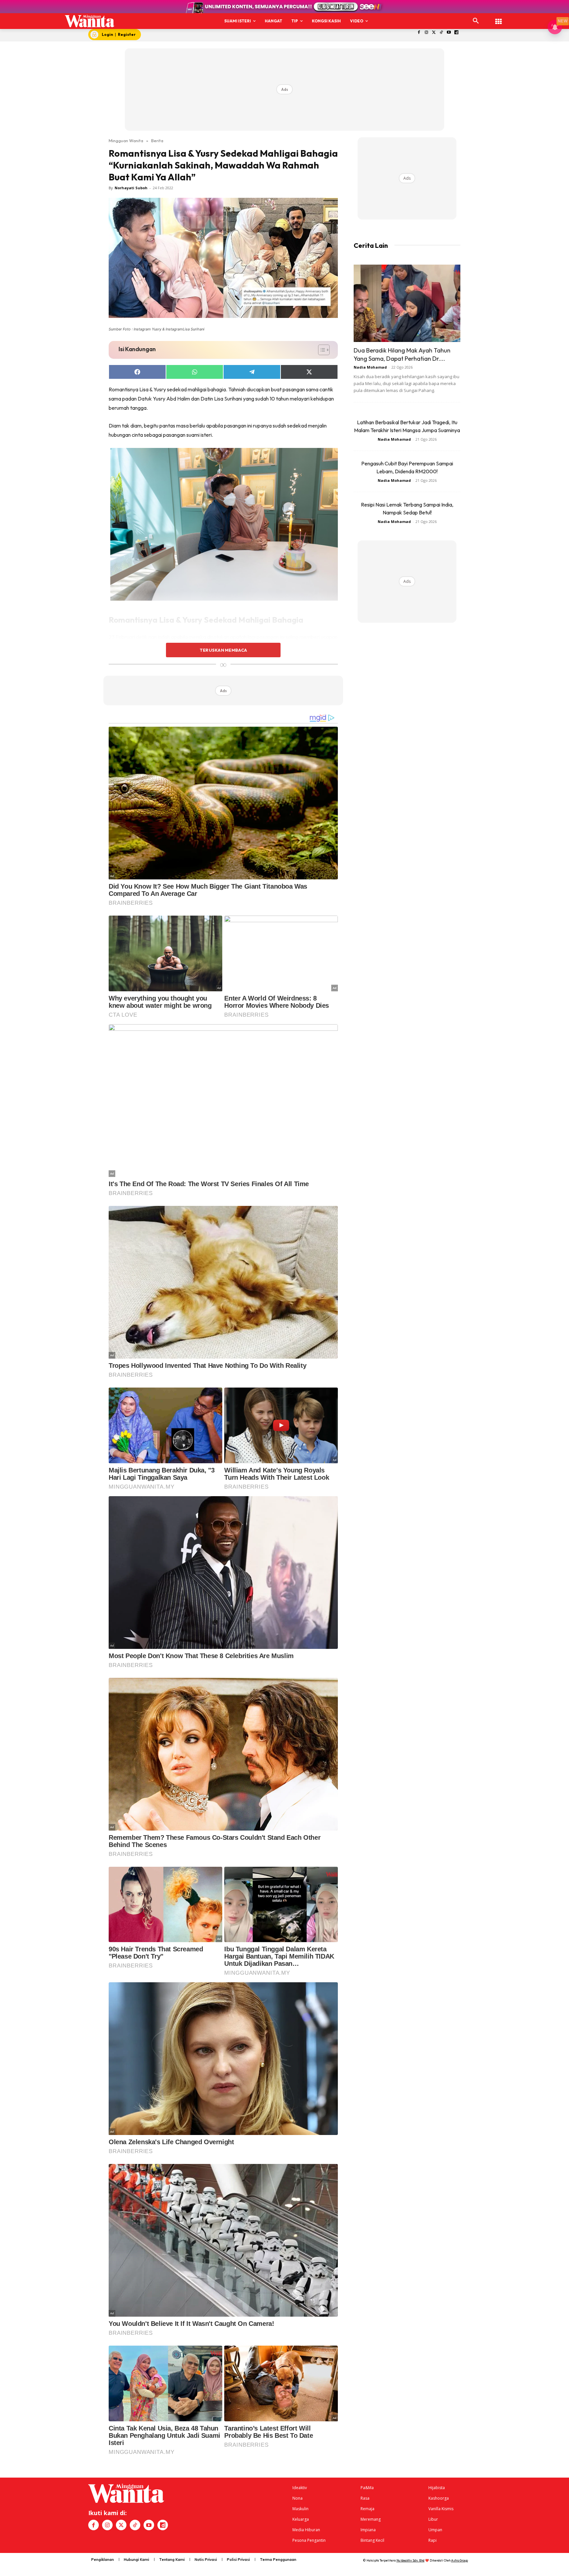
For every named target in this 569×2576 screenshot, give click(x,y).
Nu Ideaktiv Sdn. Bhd (410, 2560)
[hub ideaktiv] (499, 18)
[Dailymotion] (457, 33)
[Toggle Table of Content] (321, 350)
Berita (157, 141)
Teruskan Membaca (223, 650)
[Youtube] (449, 33)
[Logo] (90, 21)
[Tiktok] (441, 33)
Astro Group (460, 2560)
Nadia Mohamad (370, 367)
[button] (476, 21)
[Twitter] (434, 33)
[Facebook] (419, 33)
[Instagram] (426, 33)
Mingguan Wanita (126, 141)
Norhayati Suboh (131, 188)
